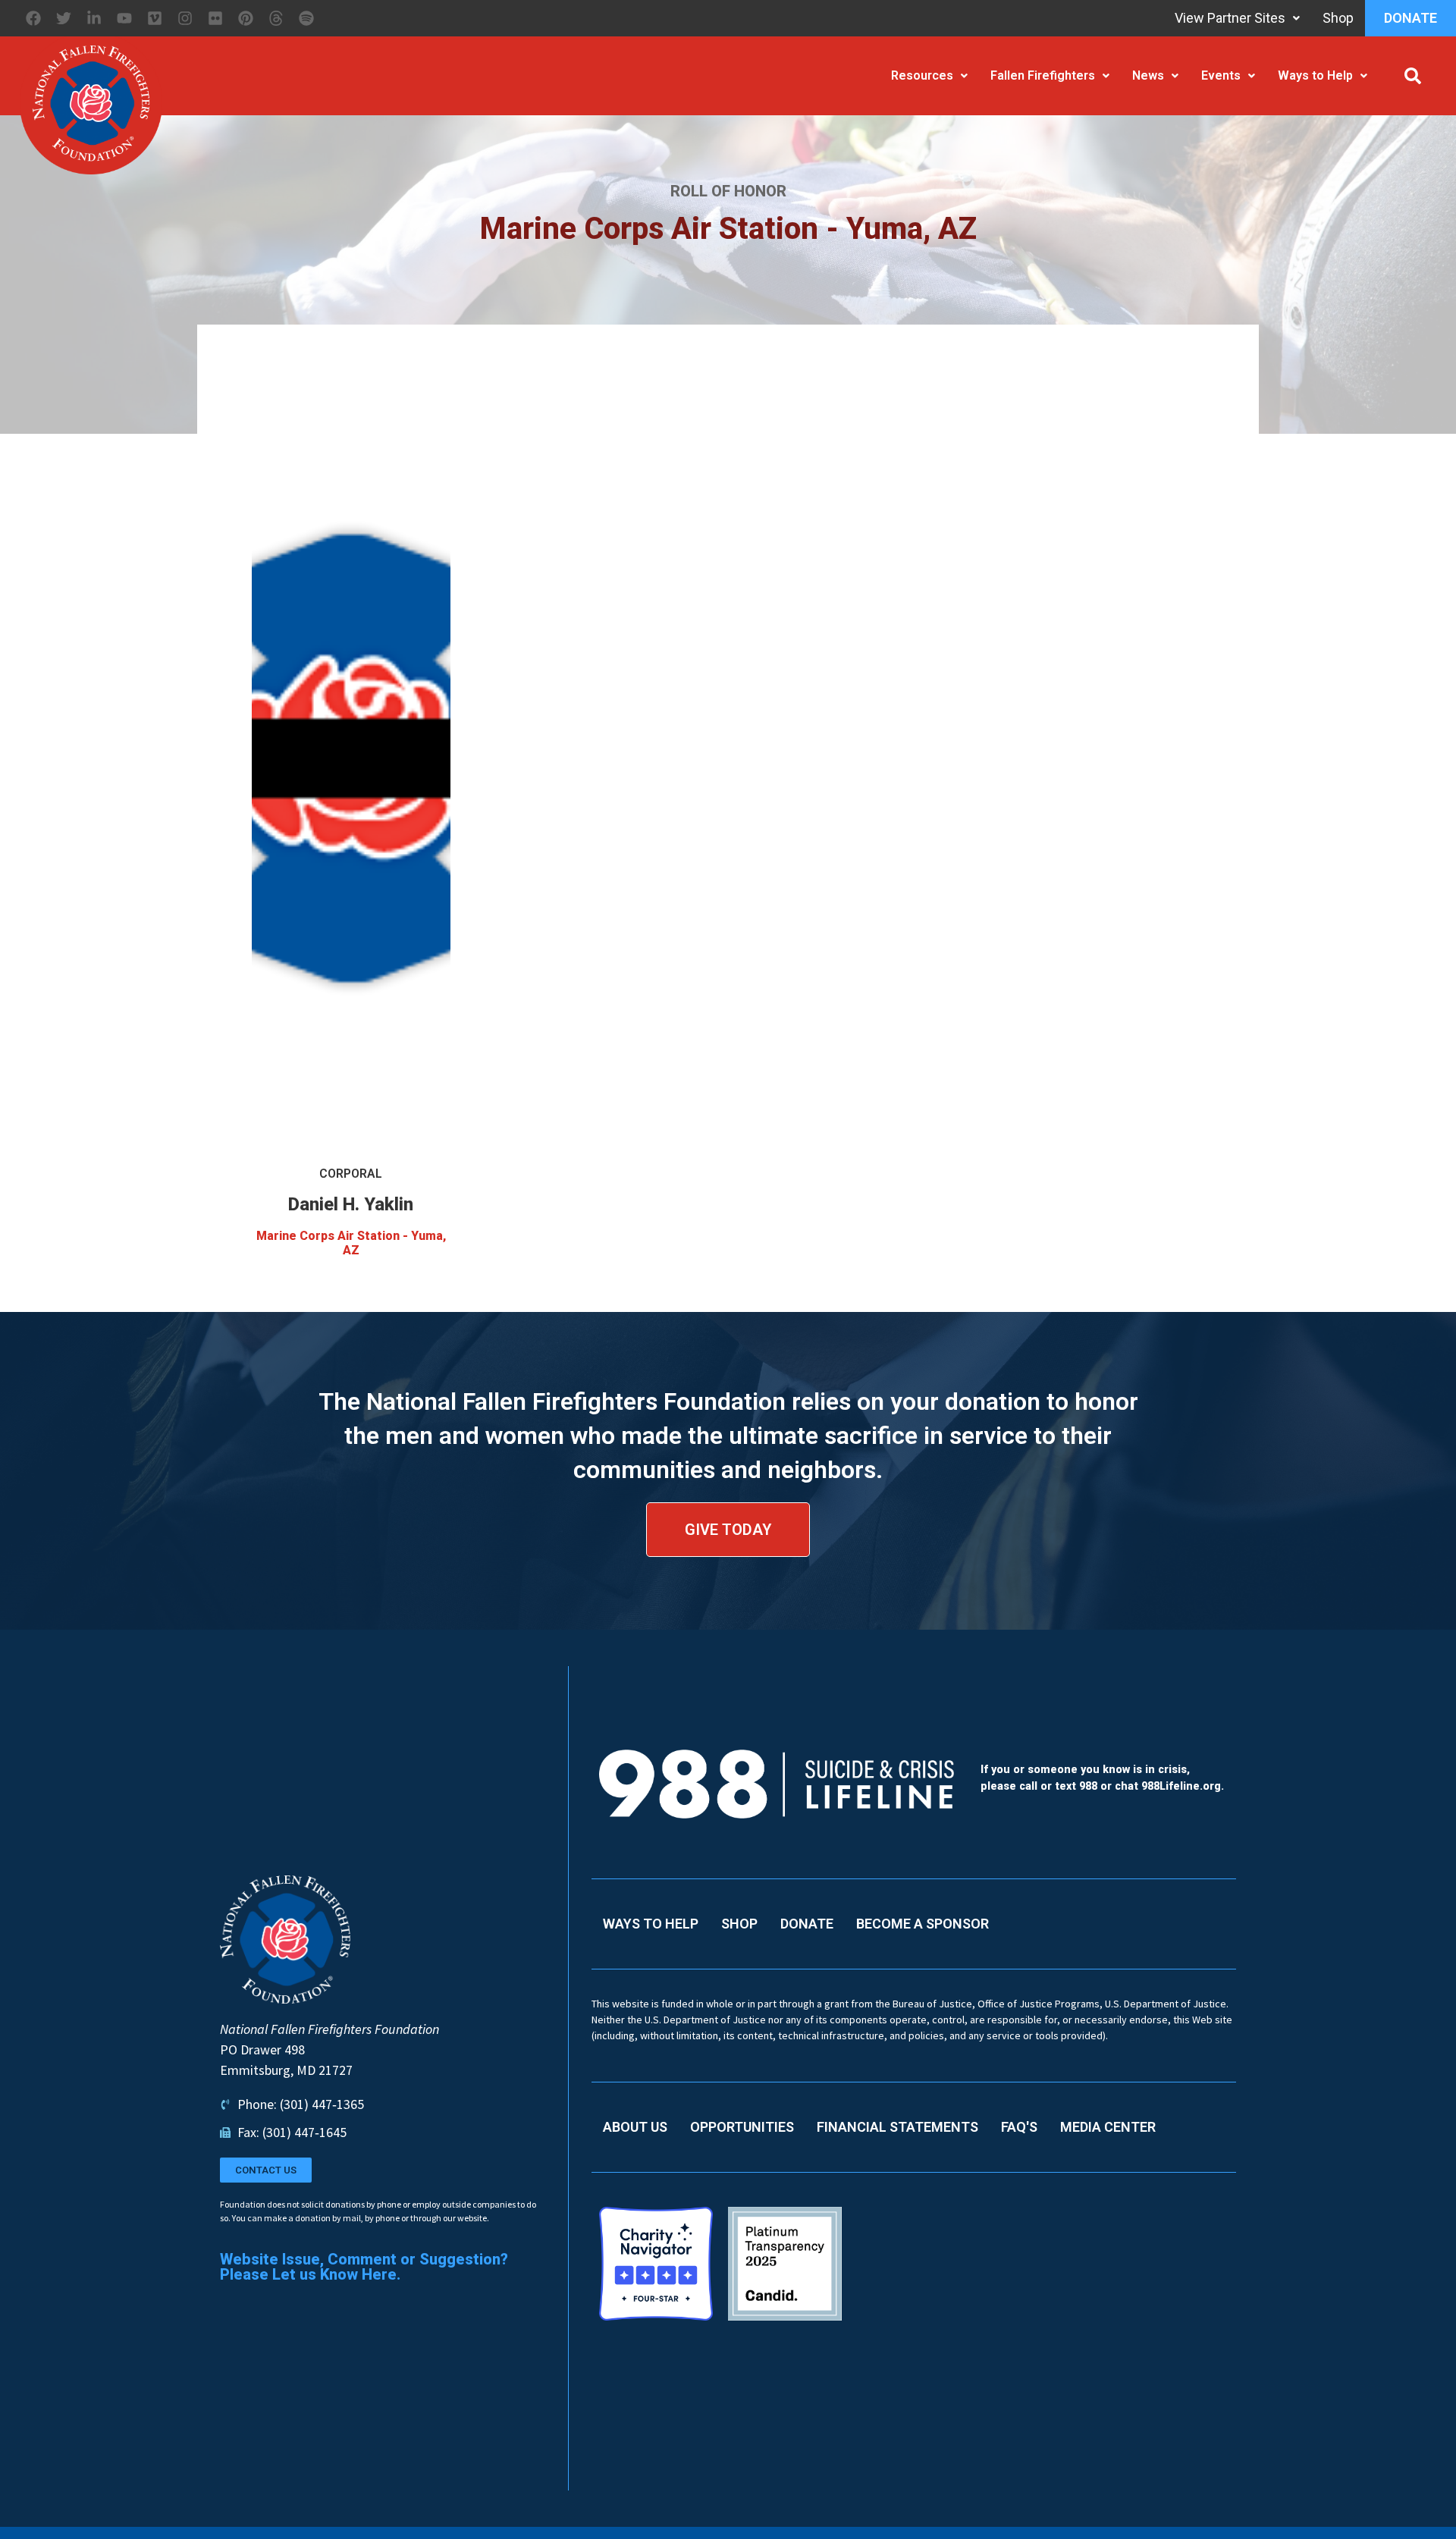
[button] (1413, 76)
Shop (1338, 18)
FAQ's (1019, 2127)
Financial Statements (897, 2127)
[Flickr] (215, 18)
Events (1221, 75)
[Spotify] (306, 18)
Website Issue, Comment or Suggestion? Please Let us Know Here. (364, 2267)
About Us (635, 2127)
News (1148, 75)
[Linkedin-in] (94, 18)
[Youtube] (124, 18)
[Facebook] (33, 18)
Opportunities (742, 2127)
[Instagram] (185, 18)
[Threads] (276, 18)
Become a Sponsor (923, 1924)
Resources (922, 75)
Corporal (351, 1174)
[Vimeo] (155, 18)
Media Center (1108, 2127)
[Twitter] (64, 18)
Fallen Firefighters (1043, 75)
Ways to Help (1315, 75)
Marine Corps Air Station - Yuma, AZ (351, 1243)
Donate (1410, 18)
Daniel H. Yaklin (351, 1204)
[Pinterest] (246, 18)
